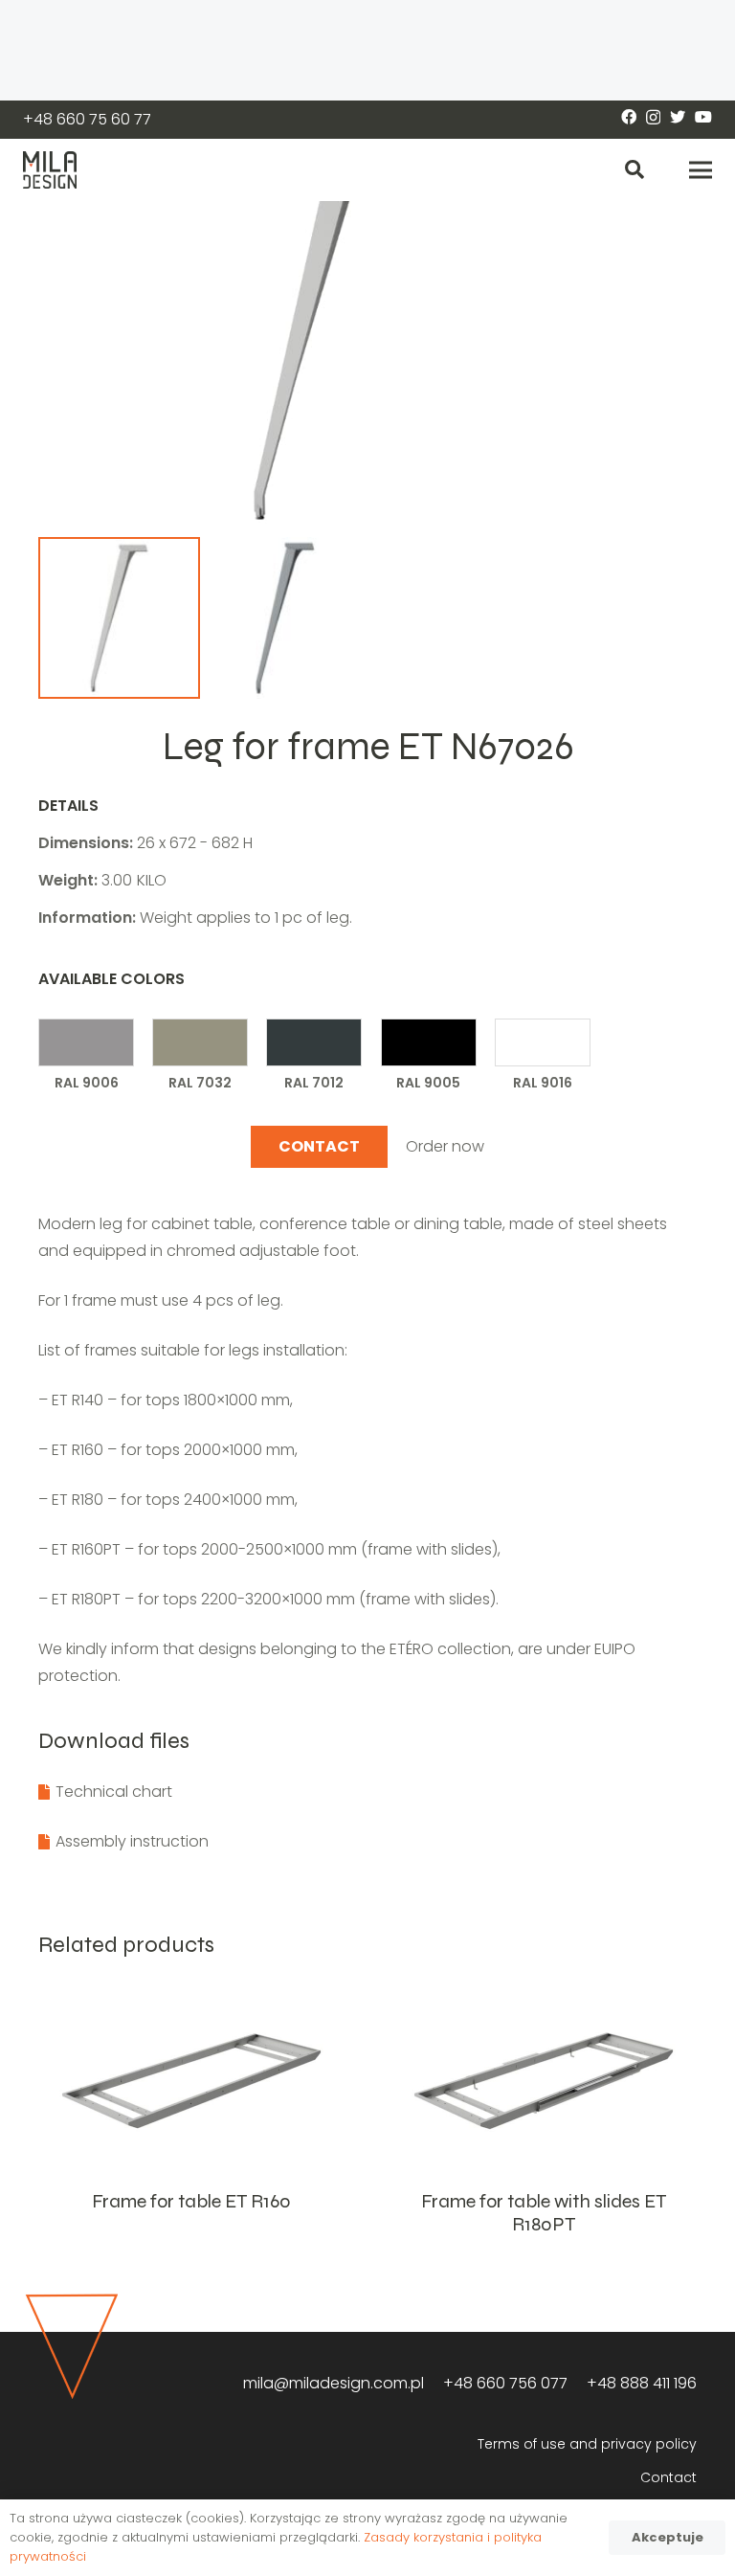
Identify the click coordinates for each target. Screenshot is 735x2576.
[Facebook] (629, 117)
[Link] (50, 170)
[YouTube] (703, 117)
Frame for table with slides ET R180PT (544, 2213)
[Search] (635, 170)
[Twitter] (678, 117)
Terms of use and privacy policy (587, 2444)
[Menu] (701, 170)
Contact (668, 2477)
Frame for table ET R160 (191, 2201)
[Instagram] (653, 118)
